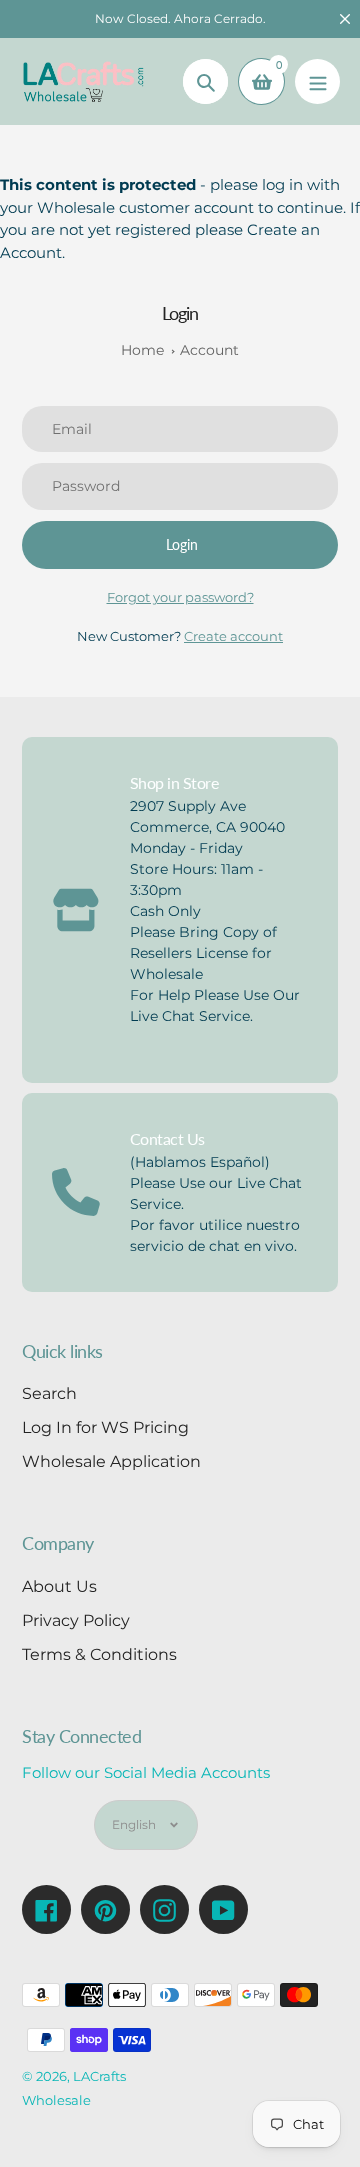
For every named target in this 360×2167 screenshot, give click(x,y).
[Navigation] (317, 81)
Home (142, 350)
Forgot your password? (180, 597)
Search (49, 1393)
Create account (233, 636)
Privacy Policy (76, 1620)
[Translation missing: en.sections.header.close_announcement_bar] (345, 19)
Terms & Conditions (99, 1654)
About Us (59, 1586)
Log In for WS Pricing (105, 1427)
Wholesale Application (111, 1461)
